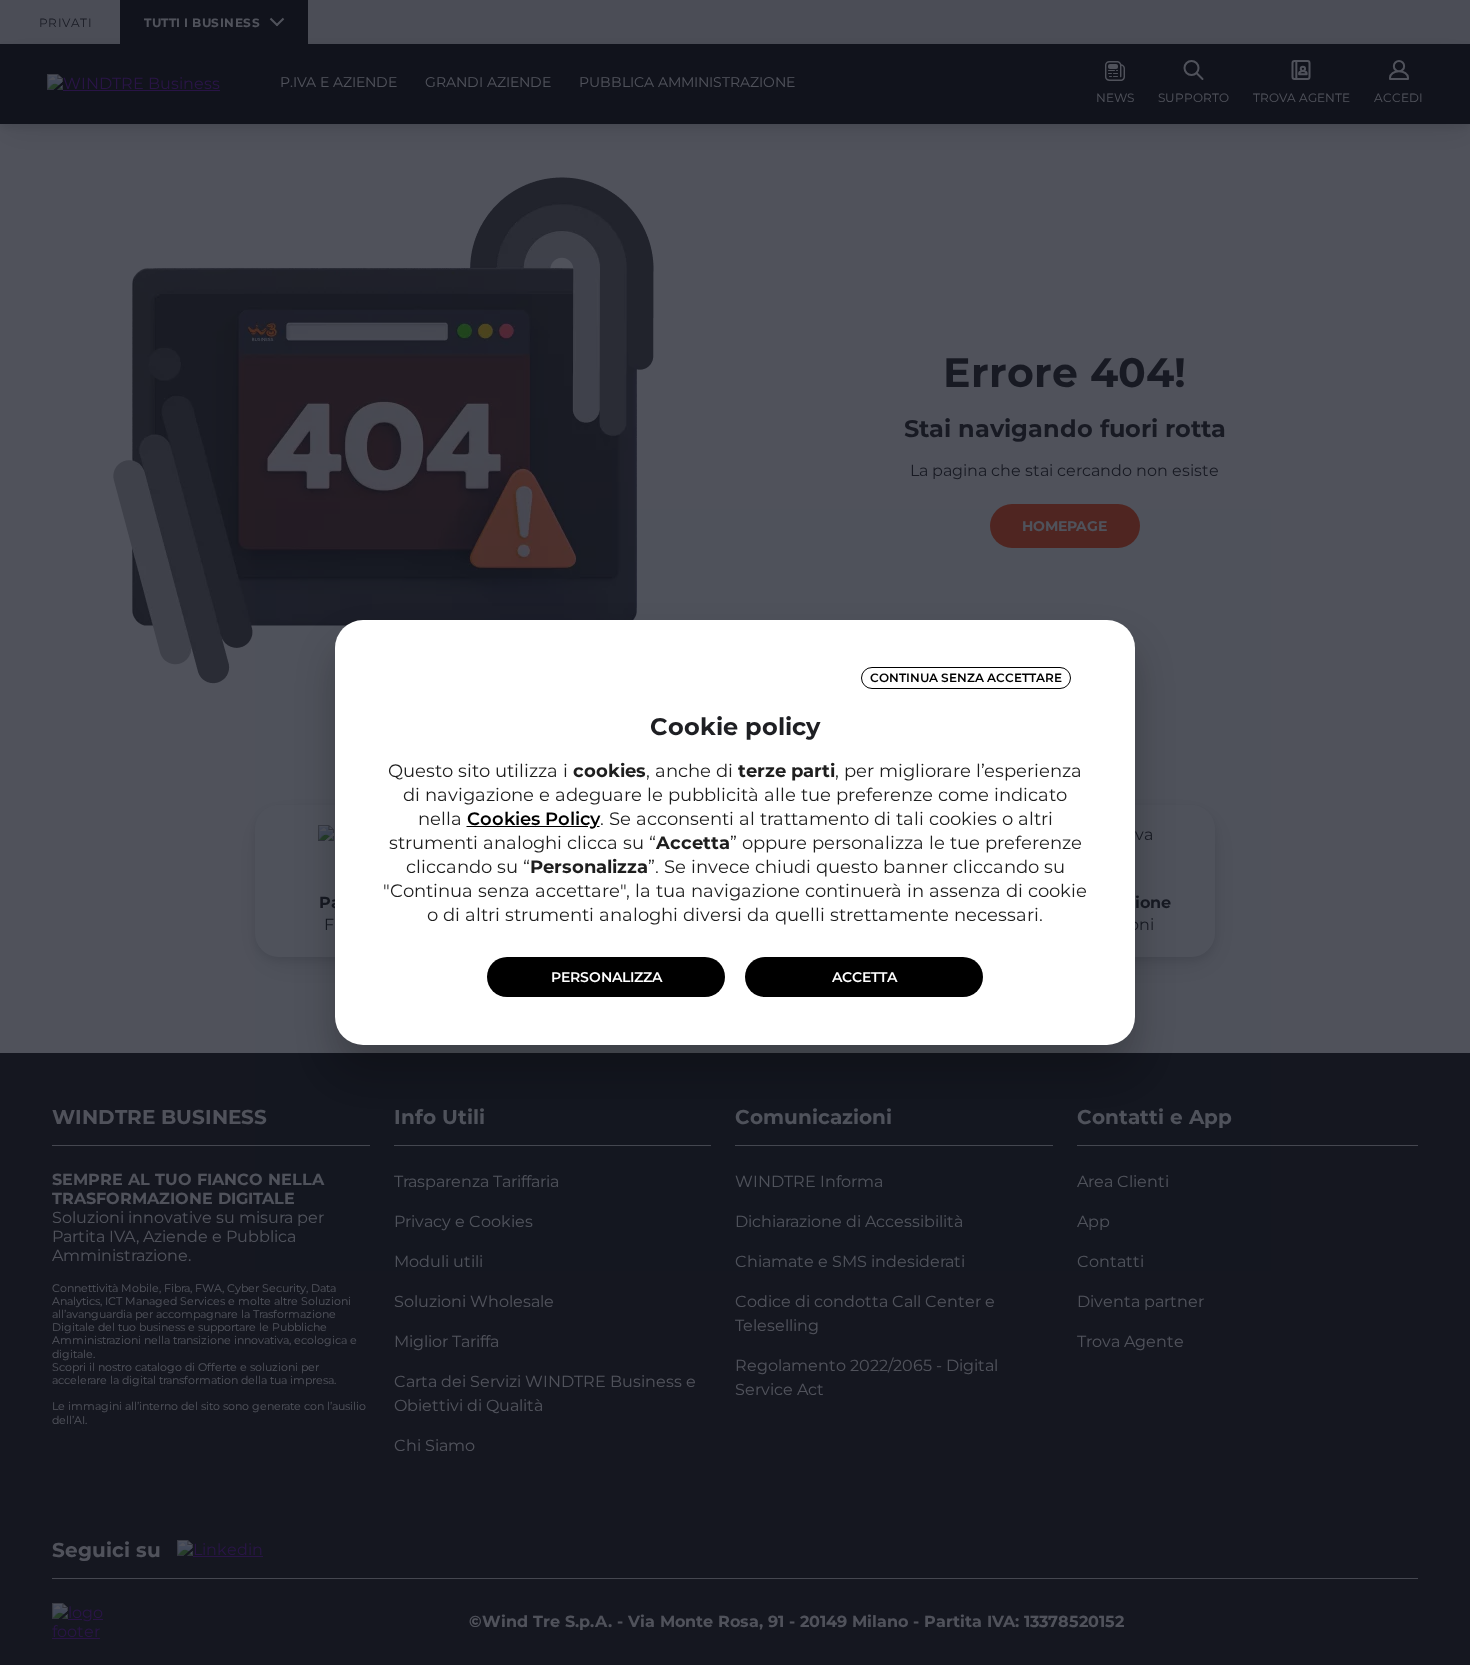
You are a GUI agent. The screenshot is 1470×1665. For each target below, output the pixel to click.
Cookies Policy (533, 819)
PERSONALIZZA (606, 977)
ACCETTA (864, 977)
